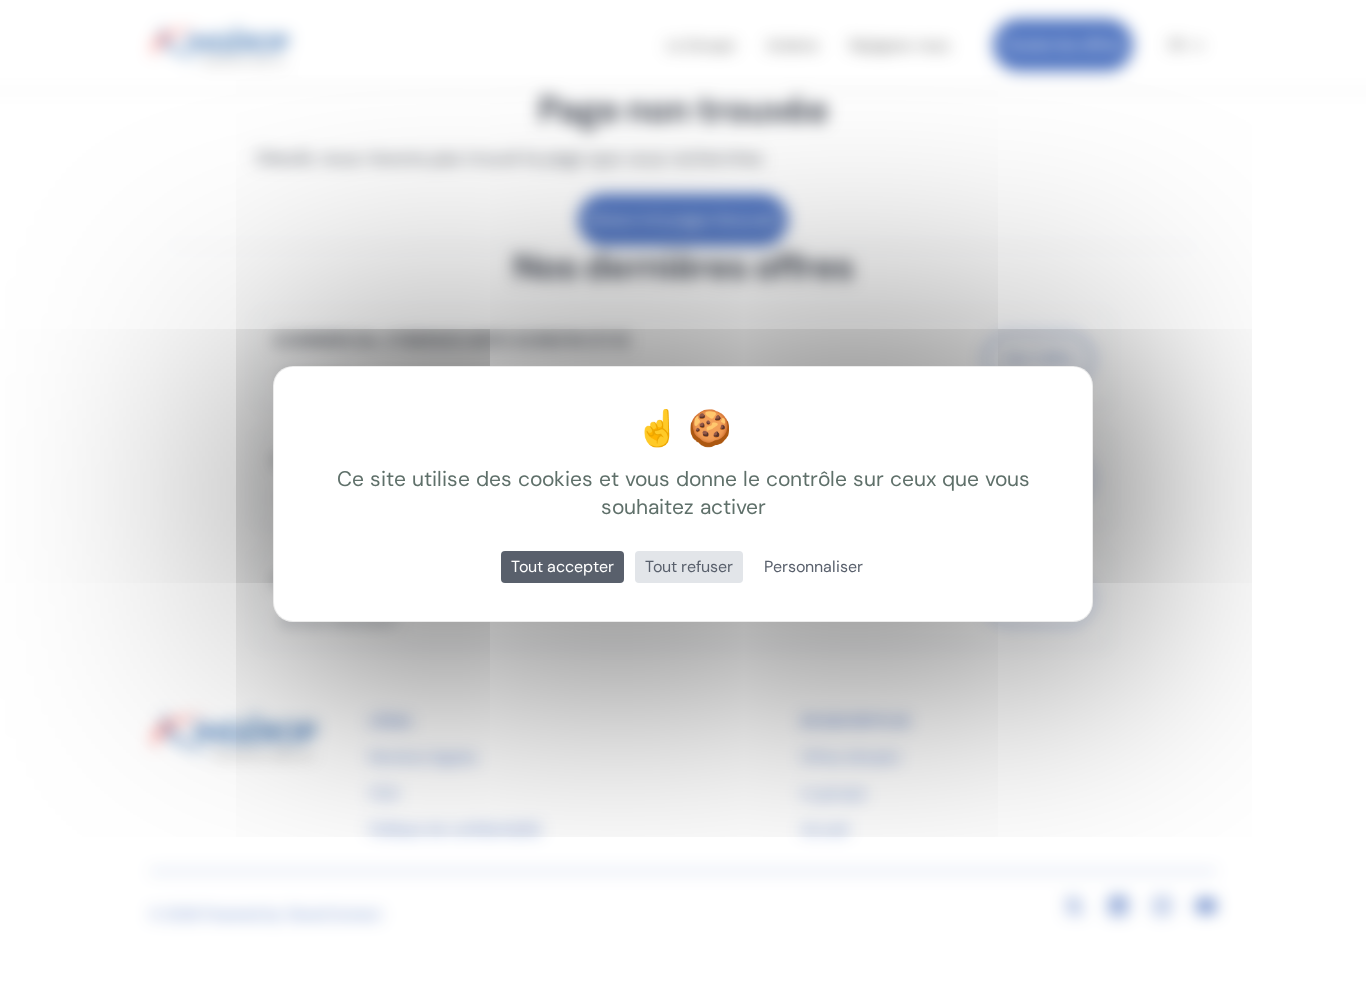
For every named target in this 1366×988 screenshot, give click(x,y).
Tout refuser (689, 566)
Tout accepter (562, 566)
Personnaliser (813, 566)
